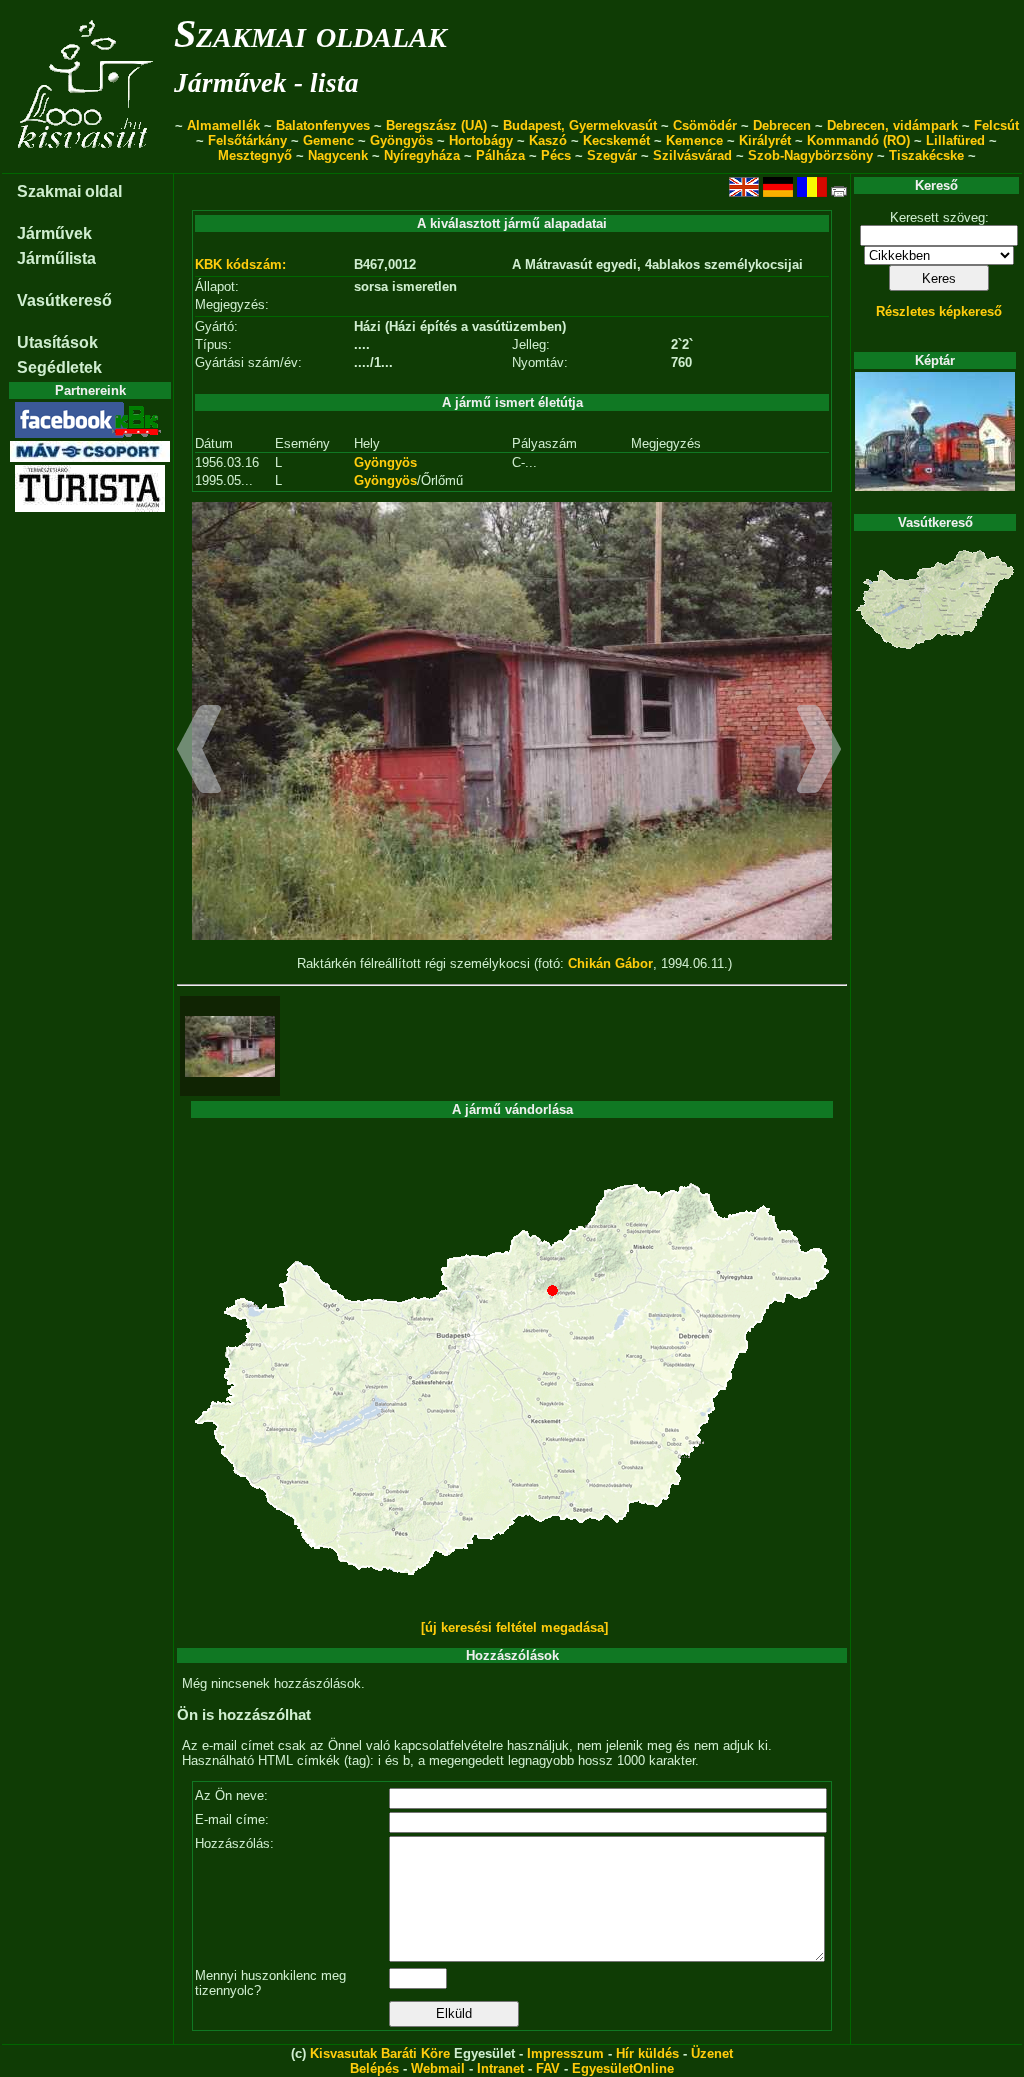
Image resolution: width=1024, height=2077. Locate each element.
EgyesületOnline (623, 2068)
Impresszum (565, 2053)
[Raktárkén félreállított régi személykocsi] (230, 1046)
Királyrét (765, 140)
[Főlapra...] (87, 162)
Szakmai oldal (69, 191)
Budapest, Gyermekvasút (580, 125)
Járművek (54, 233)
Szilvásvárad (692, 155)
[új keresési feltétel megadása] (514, 1627)
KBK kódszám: (240, 264)
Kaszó (548, 140)
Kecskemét (616, 140)
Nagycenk (338, 155)
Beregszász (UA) (436, 125)
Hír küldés (647, 2053)
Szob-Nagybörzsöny (810, 155)
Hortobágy (481, 140)
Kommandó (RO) (858, 140)
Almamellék (223, 125)
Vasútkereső (64, 300)
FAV (548, 2068)
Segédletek (59, 367)
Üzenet (712, 2053)
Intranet (500, 2068)
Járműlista (56, 258)
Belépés (374, 2068)
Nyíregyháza (422, 155)
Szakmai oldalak (310, 33)
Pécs (556, 155)
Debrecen (782, 125)
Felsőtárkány (247, 140)
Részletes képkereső (939, 311)
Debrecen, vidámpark (892, 125)
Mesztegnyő (255, 155)
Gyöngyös (401, 140)
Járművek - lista (266, 83)
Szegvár (612, 155)
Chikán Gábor (610, 963)
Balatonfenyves (323, 125)
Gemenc (328, 140)
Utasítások (57, 342)
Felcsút (996, 125)
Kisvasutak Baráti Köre (380, 2053)
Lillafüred (955, 140)
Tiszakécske (926, 155)
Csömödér (705, 125)
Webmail (438, 2068)
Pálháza (500, 155)
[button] (199, 752)
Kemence (694, 140)
